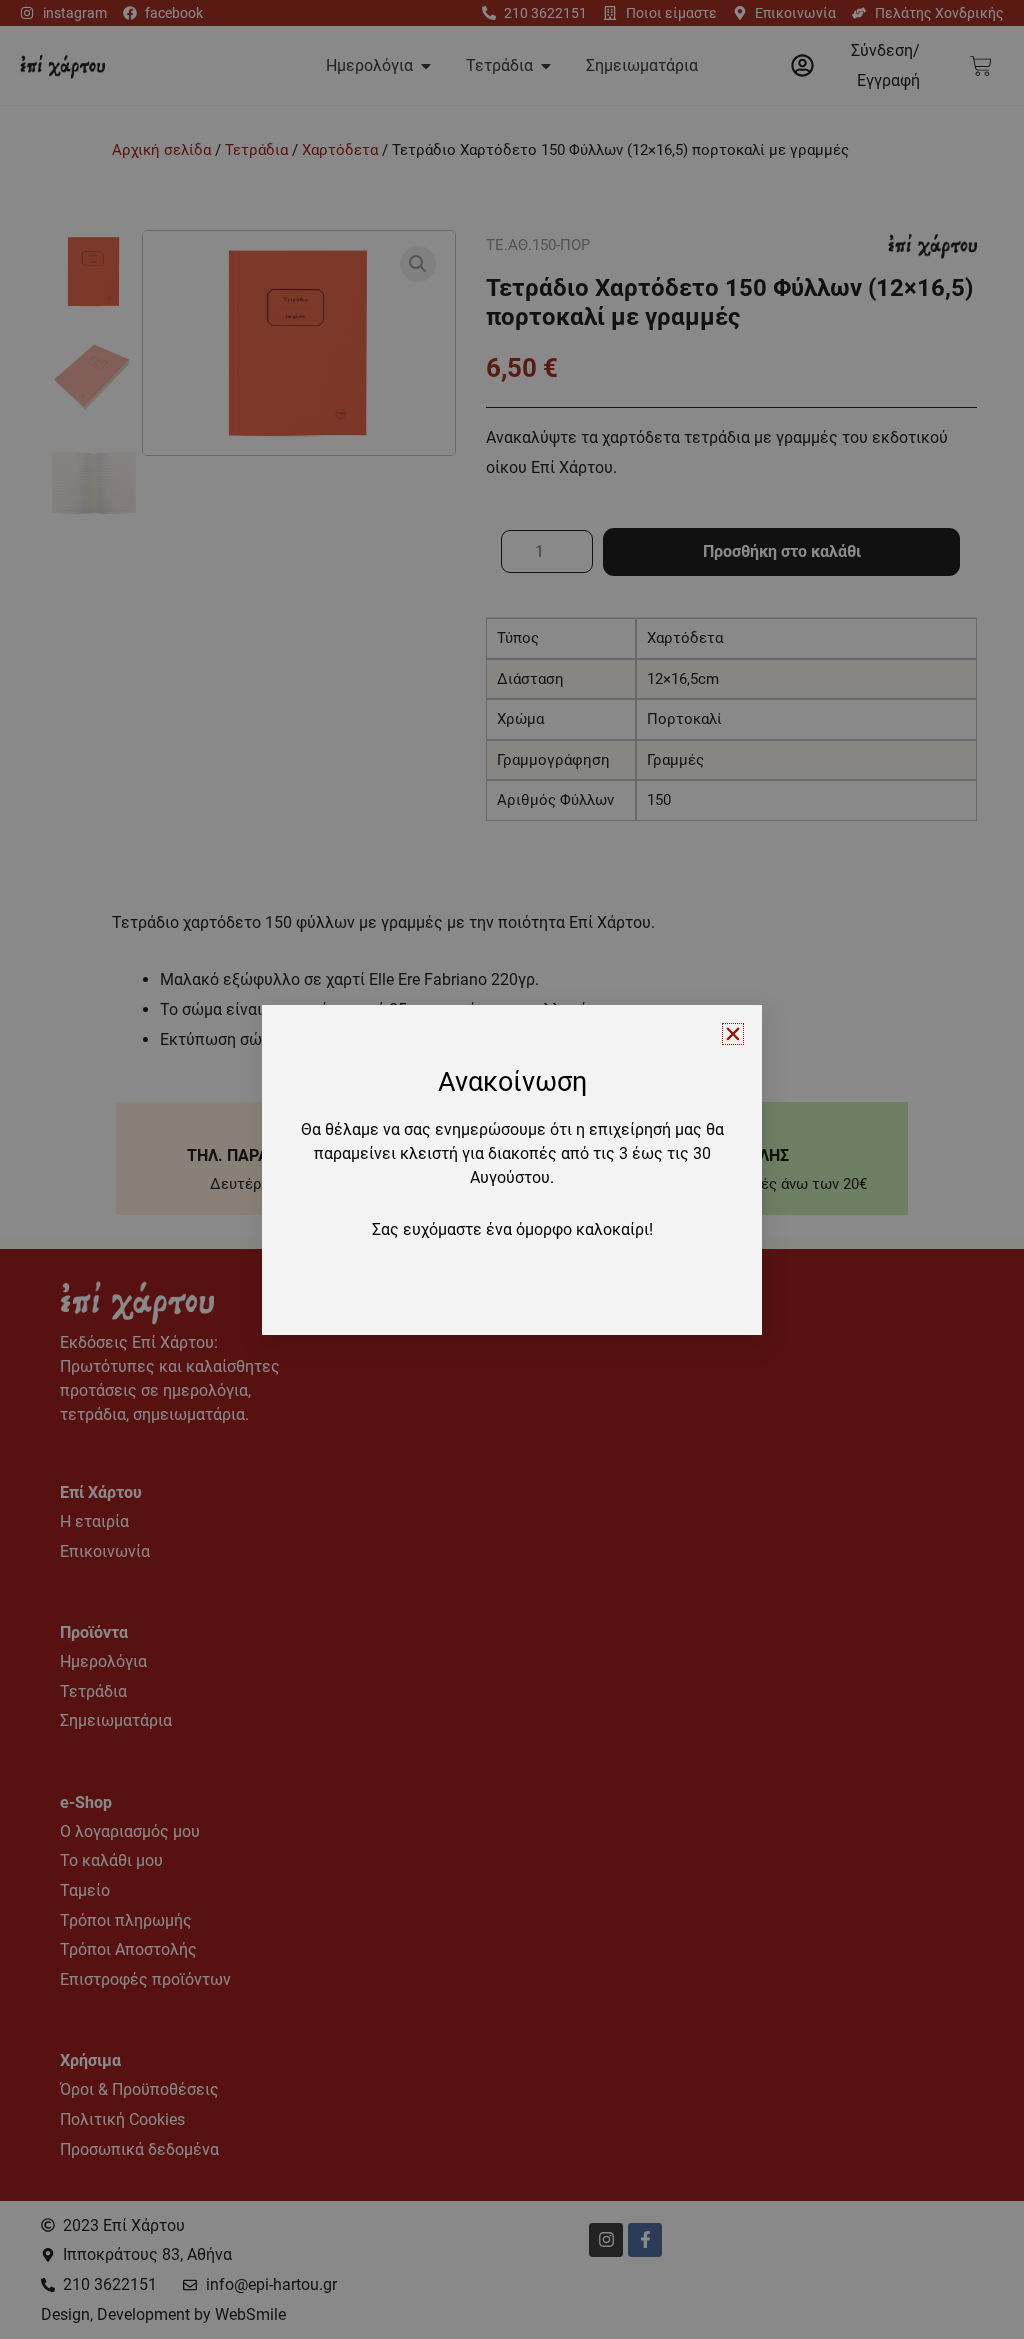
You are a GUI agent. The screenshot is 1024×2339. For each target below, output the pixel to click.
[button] (733, 1034)
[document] (512, 1169)
